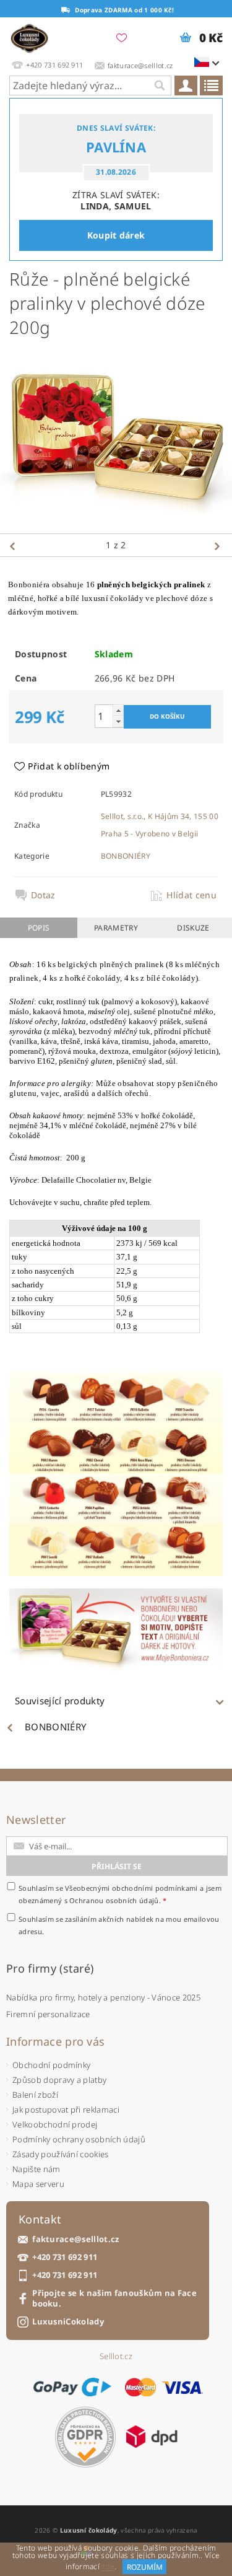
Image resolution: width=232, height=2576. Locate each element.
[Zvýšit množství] (118, 710)
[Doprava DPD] (152, 2437)
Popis (39, 928)
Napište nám (37, 2169)
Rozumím (145, 2567)
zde (108, 2567)
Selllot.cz (116, 2356)
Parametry (116, 928)
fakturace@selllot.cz (75, 2239)
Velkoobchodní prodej (55, 2124)
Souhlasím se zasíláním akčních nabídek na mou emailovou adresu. (119, 1925)
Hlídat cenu (191, 895)
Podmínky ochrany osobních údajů (79, 2139)
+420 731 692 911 (65, 2257)
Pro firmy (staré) (50, 1968)
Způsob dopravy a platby (59, 2080)
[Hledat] (159, 85)
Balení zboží (35, 2095)
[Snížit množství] (118, 721)
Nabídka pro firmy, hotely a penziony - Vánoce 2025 (103, 1997)
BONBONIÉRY (126, 856)
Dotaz (43, 895)
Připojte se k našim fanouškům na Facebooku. (114, 2298)
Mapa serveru (38, 2184)
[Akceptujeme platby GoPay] (72, 2387)
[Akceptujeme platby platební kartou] (164, 2387)
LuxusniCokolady (68, 2322)
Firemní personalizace (48, 2014)
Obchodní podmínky (51, 2065)
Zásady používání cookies (61, 2154)
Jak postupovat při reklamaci (66, 2109)
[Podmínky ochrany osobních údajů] (85, 2437)
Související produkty (60, 1701)
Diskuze (193, 928)
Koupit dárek (116, 235)
